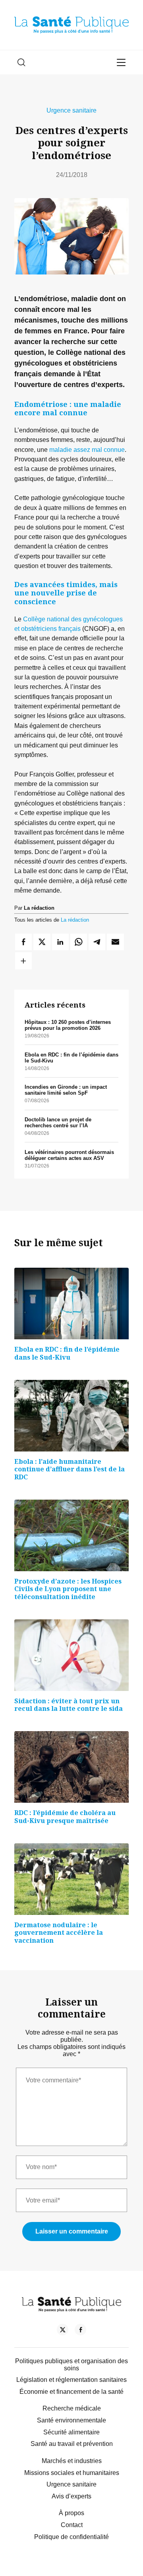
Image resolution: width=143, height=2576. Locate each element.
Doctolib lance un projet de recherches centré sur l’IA (58, 1123)
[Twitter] (63, 2331)
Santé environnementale (71, 2420)
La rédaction (75, 920)
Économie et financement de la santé (71, 2392)
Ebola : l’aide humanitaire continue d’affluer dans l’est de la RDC (70, 1469)
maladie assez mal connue (87, 449)
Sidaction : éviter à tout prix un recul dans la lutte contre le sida (69, 1705)
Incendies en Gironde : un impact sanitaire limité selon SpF (66, 1090)
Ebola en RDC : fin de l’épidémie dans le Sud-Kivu (67, 1353)
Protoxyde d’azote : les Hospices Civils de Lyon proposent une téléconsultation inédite (68, 1589)
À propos (71, 2513)
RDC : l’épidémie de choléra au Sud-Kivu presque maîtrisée (65, 1817)
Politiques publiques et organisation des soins (71, 2365)
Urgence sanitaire (71, 110)
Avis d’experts (71, 2496)
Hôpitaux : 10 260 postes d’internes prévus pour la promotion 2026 (68, 1025)
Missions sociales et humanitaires (72, 2473)
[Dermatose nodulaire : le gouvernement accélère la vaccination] (71, 1879)
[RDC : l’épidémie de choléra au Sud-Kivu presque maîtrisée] (71, 1767)
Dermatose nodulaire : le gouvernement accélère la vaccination (59, 1933)
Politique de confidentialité (71, 2537)
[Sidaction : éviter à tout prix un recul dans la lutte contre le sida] (71, 1655)
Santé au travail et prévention (72, 2444)
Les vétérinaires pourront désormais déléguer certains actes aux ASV (69, 1155)
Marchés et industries (72, 2461)
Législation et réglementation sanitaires (71, 2380)
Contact (72, 2525)
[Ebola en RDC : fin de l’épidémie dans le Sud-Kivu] (71, 1304)
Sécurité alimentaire (71, 2432)
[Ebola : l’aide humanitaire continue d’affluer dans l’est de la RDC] (71, 1416)
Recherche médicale (72, 2408)
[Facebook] (80, 2331)
